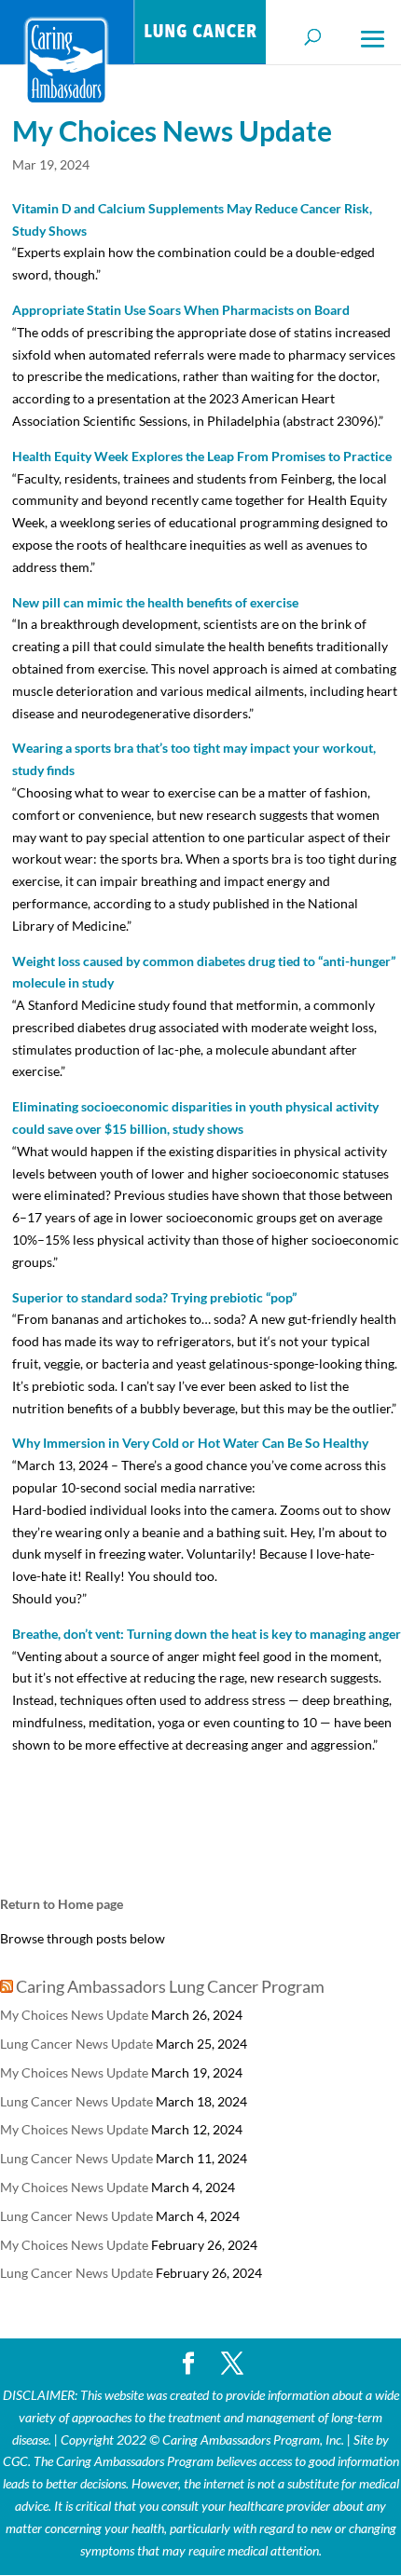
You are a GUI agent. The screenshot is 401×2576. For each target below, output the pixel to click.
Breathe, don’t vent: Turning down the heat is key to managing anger (207, 1634)
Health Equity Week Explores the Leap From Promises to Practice (202, 456)
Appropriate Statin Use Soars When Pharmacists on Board (181, 310)
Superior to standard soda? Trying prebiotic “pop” (154, 1297)
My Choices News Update (74, 2015)
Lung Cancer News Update (76, 2044)
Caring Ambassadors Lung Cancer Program (170, 1986)
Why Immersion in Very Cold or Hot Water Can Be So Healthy (190, 1443)
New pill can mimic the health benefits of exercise (155, 602)
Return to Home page (62, 1904)
